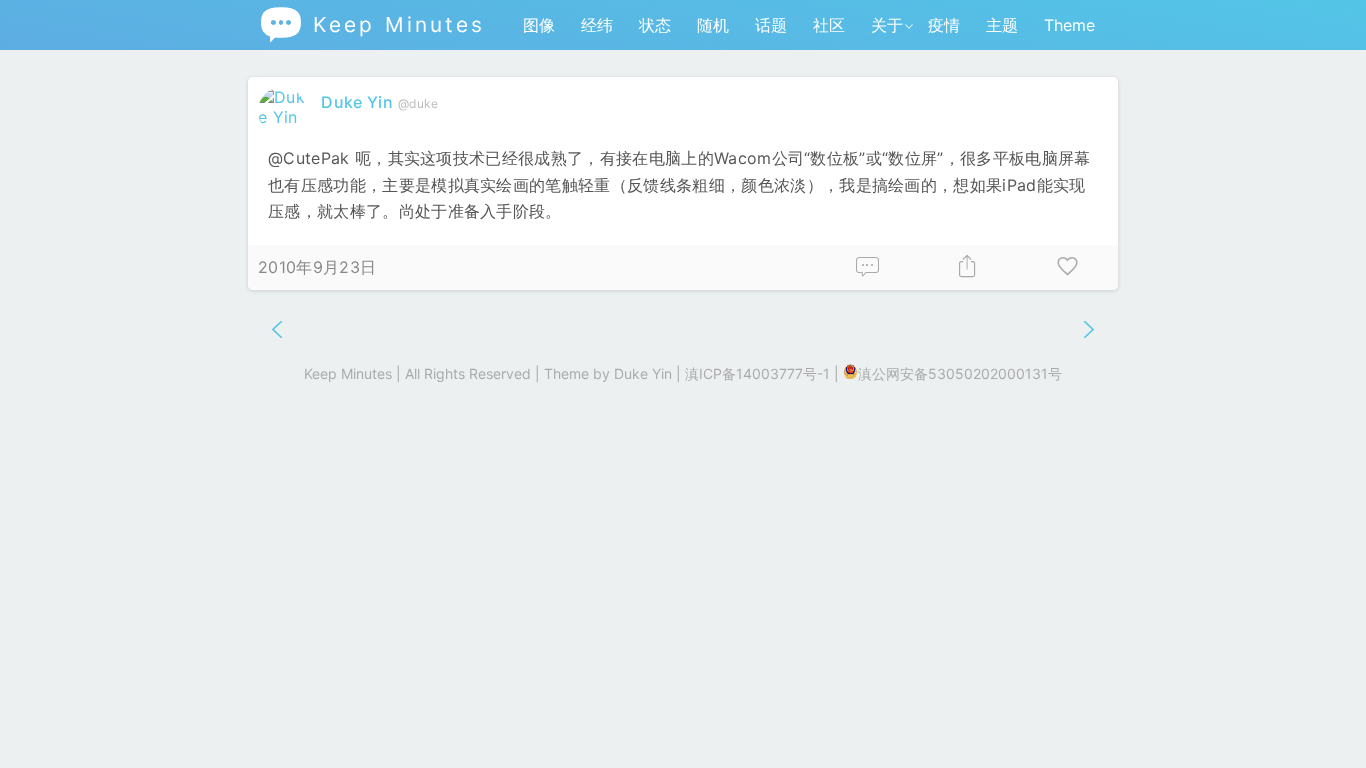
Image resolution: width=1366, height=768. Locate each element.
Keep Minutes (371, 24)
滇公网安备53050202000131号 (960, 373)
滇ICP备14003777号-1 (757, 373)
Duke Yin (357, 102)
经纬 (597, 25)
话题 (771, 25)
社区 (829, 25)
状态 (655, 25)
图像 (539, 25)
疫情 (944, 25)
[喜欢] (1068, 267)
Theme (1069, 25)
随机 (713, 25)
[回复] (868, 267)
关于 (887, 25)
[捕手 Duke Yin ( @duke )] (284, 117)
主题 (1002, 25)
